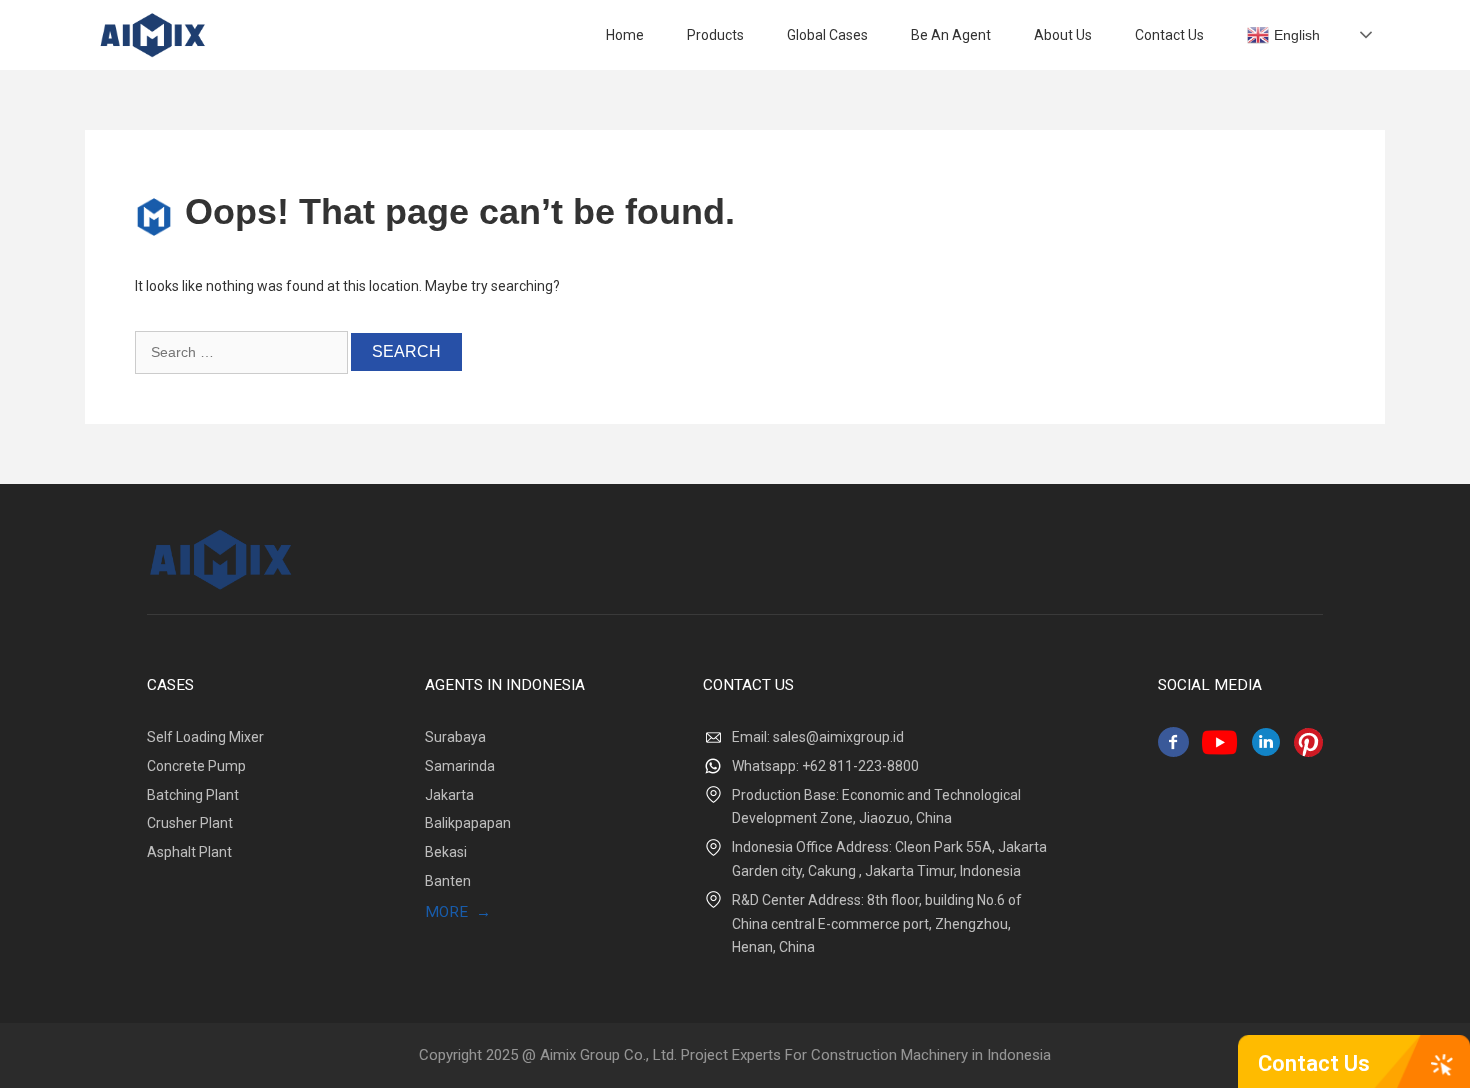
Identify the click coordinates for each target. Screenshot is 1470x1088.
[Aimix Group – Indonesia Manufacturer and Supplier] (153, 35)
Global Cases (827, 35)
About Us (1063, 35)
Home (625, 35)
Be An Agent (951, 35)
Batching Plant (193, 795)
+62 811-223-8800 (860, 766)
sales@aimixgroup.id (838, 737)
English (1297, 35)
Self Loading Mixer (205, 737)
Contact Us (1314, 1063)
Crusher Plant (190, 823)
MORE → (458, 912)
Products (715, 35)
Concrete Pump (196, 766)
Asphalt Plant (189, 852)
